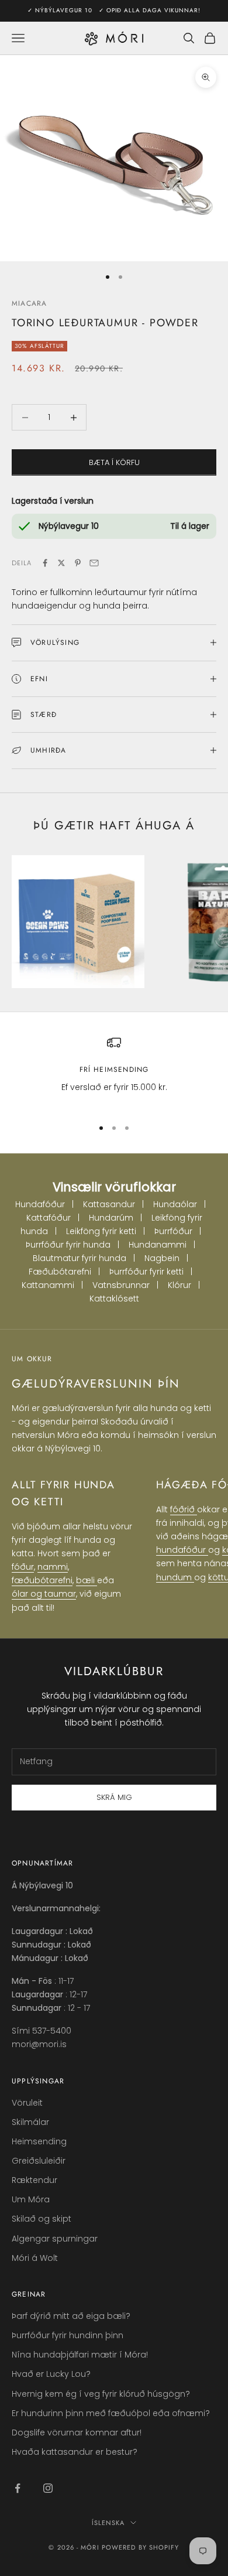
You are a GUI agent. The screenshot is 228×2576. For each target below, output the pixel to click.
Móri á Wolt (35, 2258)
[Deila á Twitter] (61, 563)
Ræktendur (34, 2180)
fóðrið (184, 1509)
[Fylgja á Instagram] (48, 2488)
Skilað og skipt (42, 2219)
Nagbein (162, 1258)
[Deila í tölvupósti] (94, 563)
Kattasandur (109, 1204)
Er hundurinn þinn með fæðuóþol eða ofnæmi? (111, 2413)
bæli (87, 1580)
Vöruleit (27, 2103)
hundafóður (182, 1550)
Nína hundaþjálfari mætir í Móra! (80, 2355)
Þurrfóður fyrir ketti (146, 1272)
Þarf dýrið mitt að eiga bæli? (71, 2316)
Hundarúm (111, 1218)
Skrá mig (114, 1797)
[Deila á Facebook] (45, 563)
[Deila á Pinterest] (78, 563)
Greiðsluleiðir (39, 2161)
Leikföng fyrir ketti (101, 1231)
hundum (175, 1577)
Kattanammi (48, 1285)
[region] (114, 1072)
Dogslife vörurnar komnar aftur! (77, 2432)
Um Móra (31, 2199)
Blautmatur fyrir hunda (80, 1258)
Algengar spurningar (55, 2239)
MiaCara (29, 303)
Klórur (179, 1285)
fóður (23, 1567)
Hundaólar (175, 1204)
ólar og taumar (44, 1594)
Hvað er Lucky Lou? (51, 2374)
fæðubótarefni (42, 1580)
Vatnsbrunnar (121, 1285)
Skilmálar (30, 2122)
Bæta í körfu (114, 462)
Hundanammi (158, 1245)
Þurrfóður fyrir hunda (68, 1245)
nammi (53, 1567)
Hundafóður (40, 1204)
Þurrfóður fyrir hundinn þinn (68, 2335)
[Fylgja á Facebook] (18, 2488)
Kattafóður (49, 1218)
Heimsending (39, 2141)
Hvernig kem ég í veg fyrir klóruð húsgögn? (101, 2394)
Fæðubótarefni (60, 1272)
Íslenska (108, 2523)
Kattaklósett (114, 1299)
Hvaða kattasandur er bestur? (75, 2452)
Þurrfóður (173, 1231)
